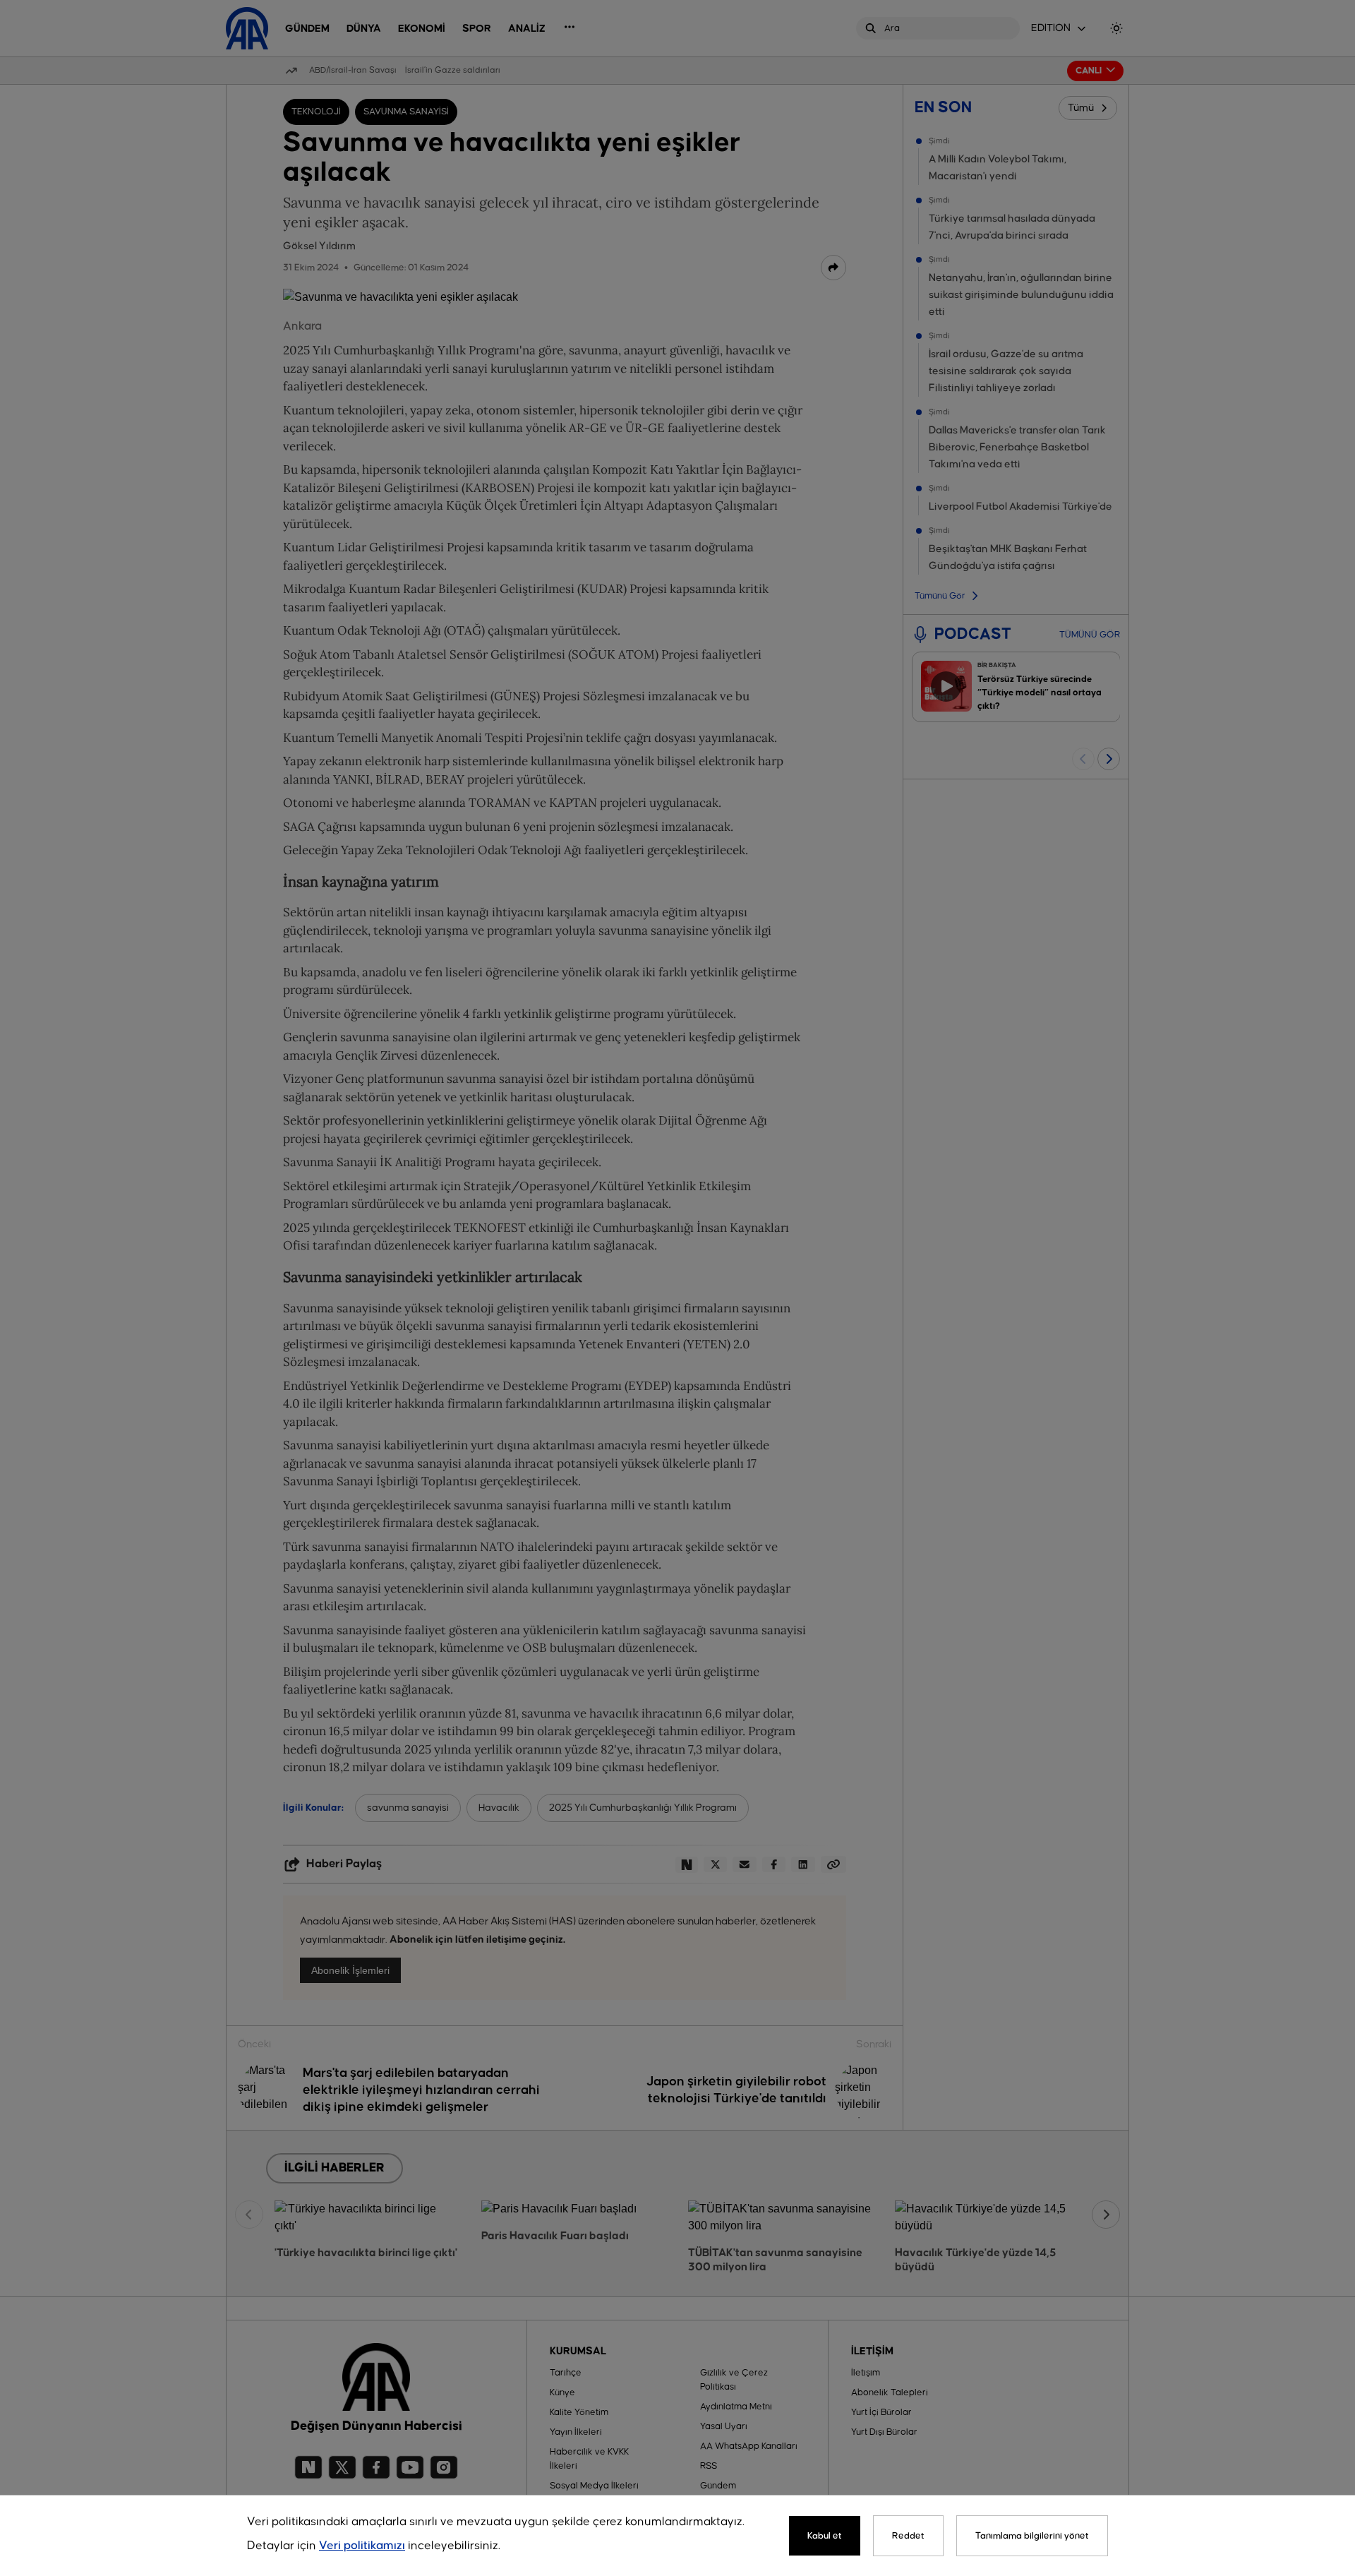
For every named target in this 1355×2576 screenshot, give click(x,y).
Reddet (908, 2536)
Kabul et (825, 2536)
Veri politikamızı (362, 2546)
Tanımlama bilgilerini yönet (1032, 2536)
